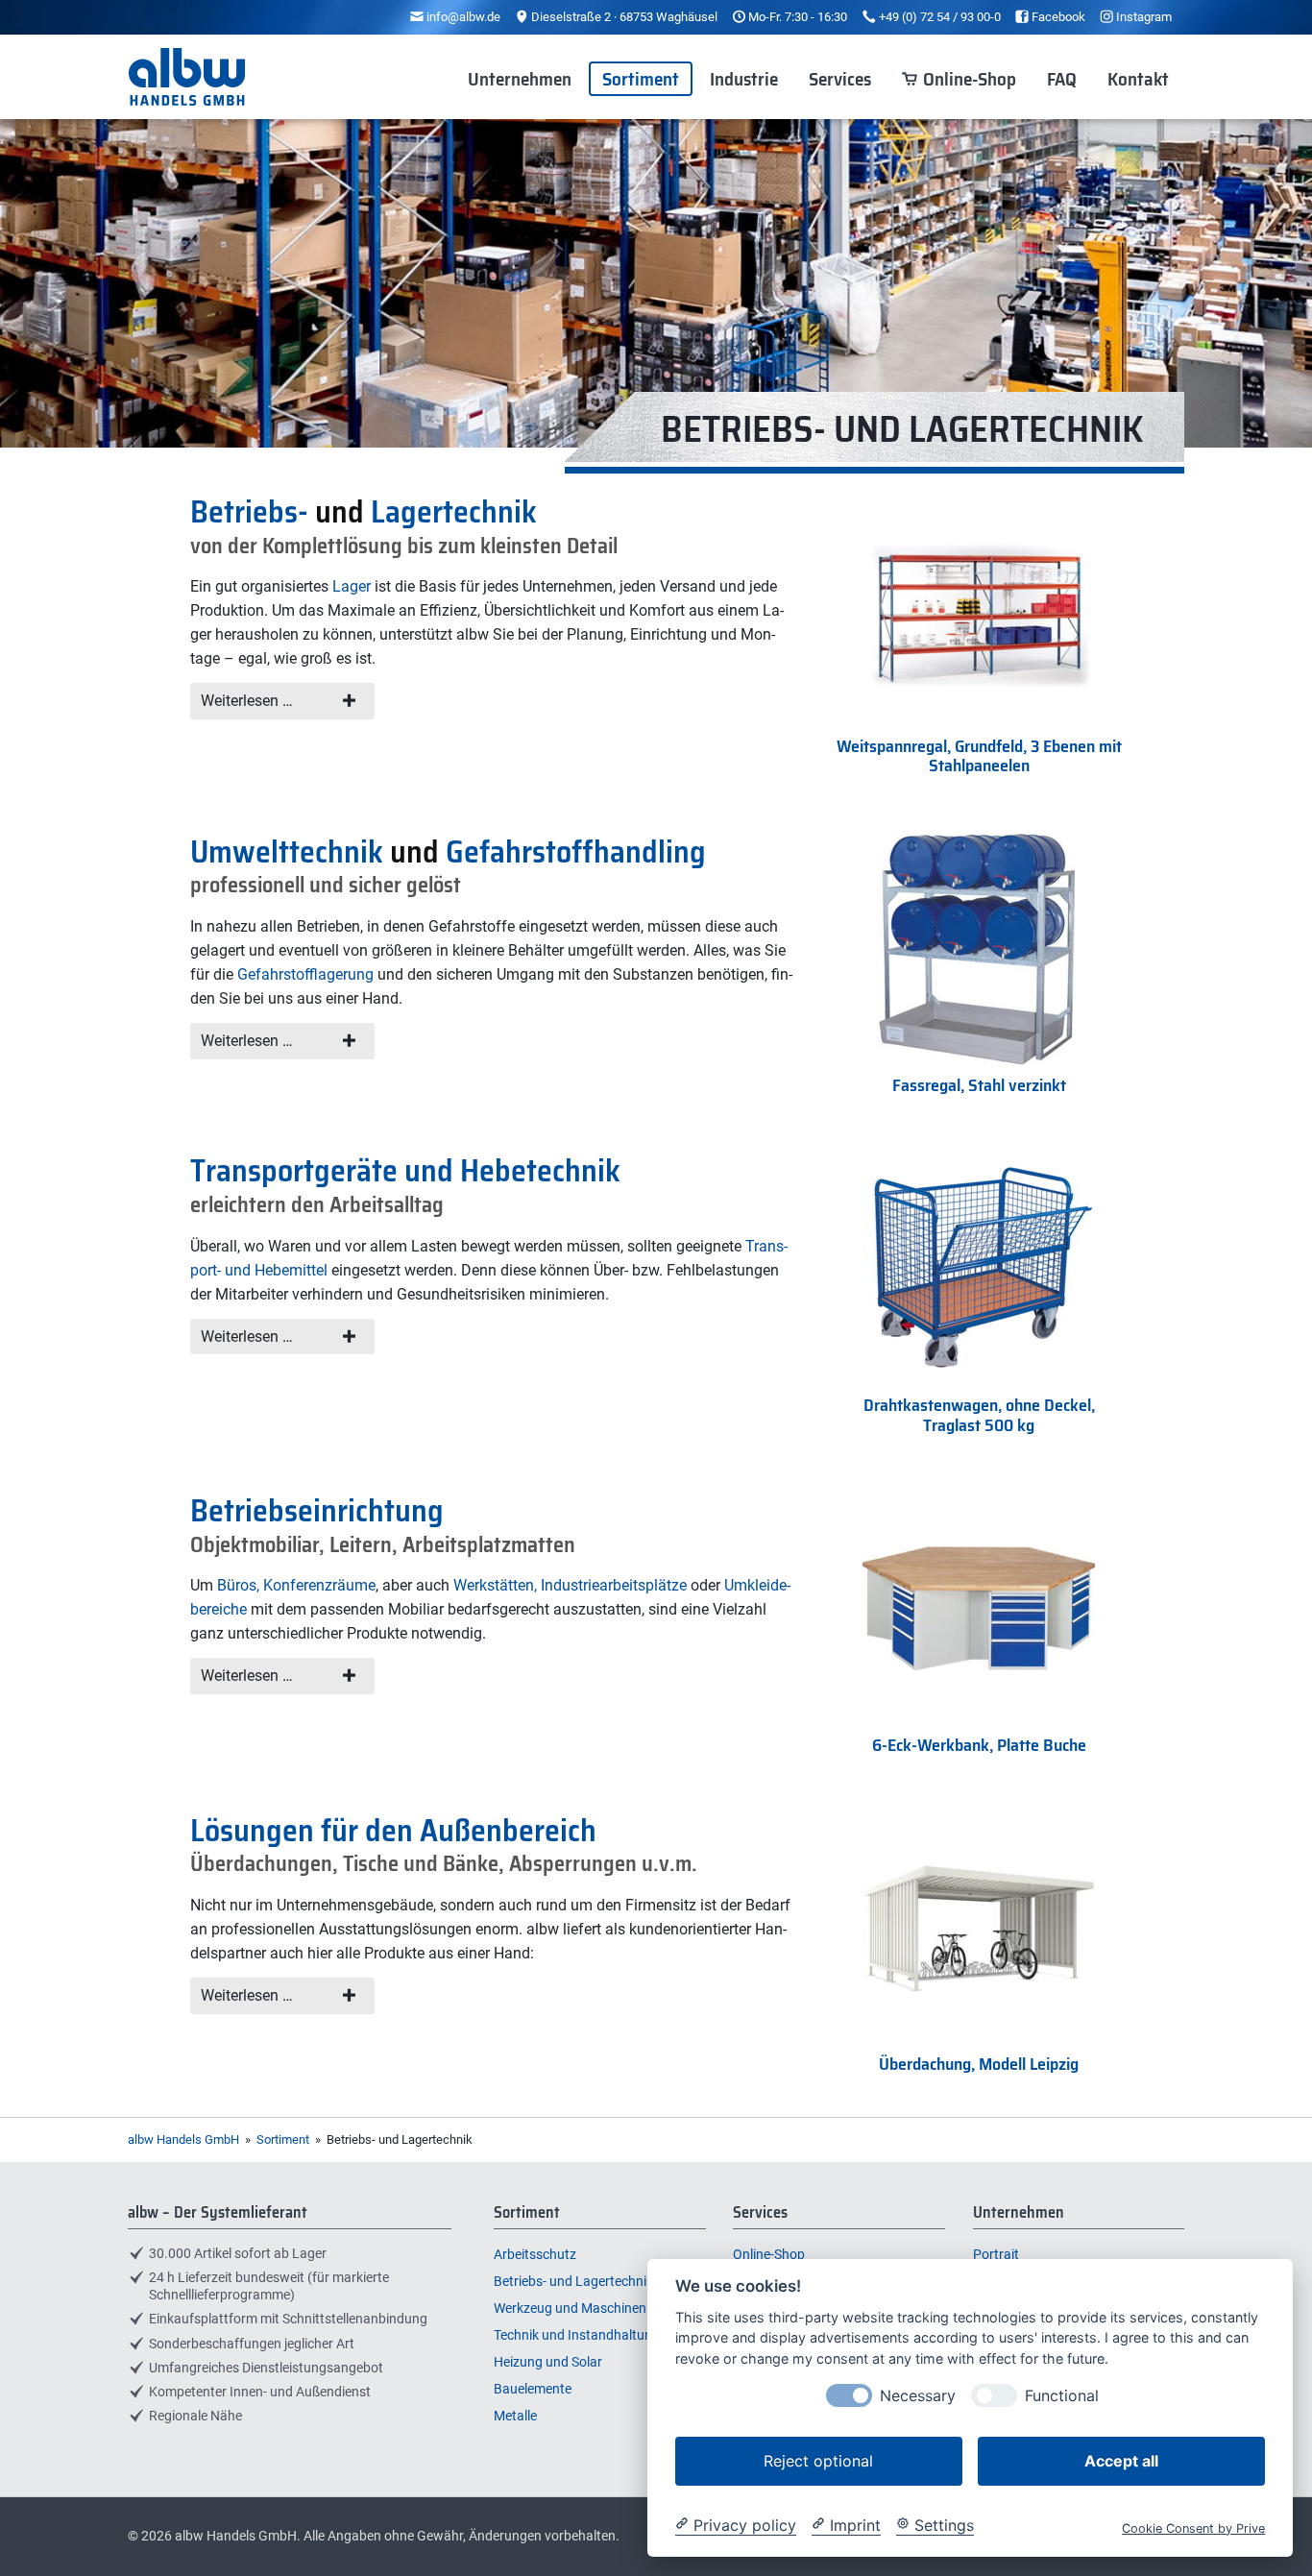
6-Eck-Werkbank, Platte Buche (979, 1745)
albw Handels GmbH (183, 2139)
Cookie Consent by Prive (1193, 2527)
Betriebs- (249, 512)
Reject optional (818, 2460)
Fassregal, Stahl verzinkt (979, 1085)
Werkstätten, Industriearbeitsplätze (570, 1585)
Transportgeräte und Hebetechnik (405, 1171)
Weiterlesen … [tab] (247, 701)
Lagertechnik (454, 512)
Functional (1062, 2395)
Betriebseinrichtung (317, 1511)
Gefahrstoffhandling (576, 852)
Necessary (918, 2395)
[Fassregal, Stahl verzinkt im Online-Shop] (979, 1061)
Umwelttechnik (287, 852)
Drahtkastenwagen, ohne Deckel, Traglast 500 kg (979, 1415)
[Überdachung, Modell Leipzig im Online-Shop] (979, 2040)
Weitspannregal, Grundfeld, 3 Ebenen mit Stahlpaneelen (979, 756)
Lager (352, 586)
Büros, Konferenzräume (296, 1585)
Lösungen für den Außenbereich (393, 1831)
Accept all (1121, 2460)
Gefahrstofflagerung (305, 974)
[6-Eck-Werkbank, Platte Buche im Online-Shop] (979, 1720)
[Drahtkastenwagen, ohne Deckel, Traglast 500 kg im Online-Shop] (979, 1380)
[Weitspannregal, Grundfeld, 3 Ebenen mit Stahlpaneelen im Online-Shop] (979, 721)
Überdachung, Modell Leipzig (979, 2064)
